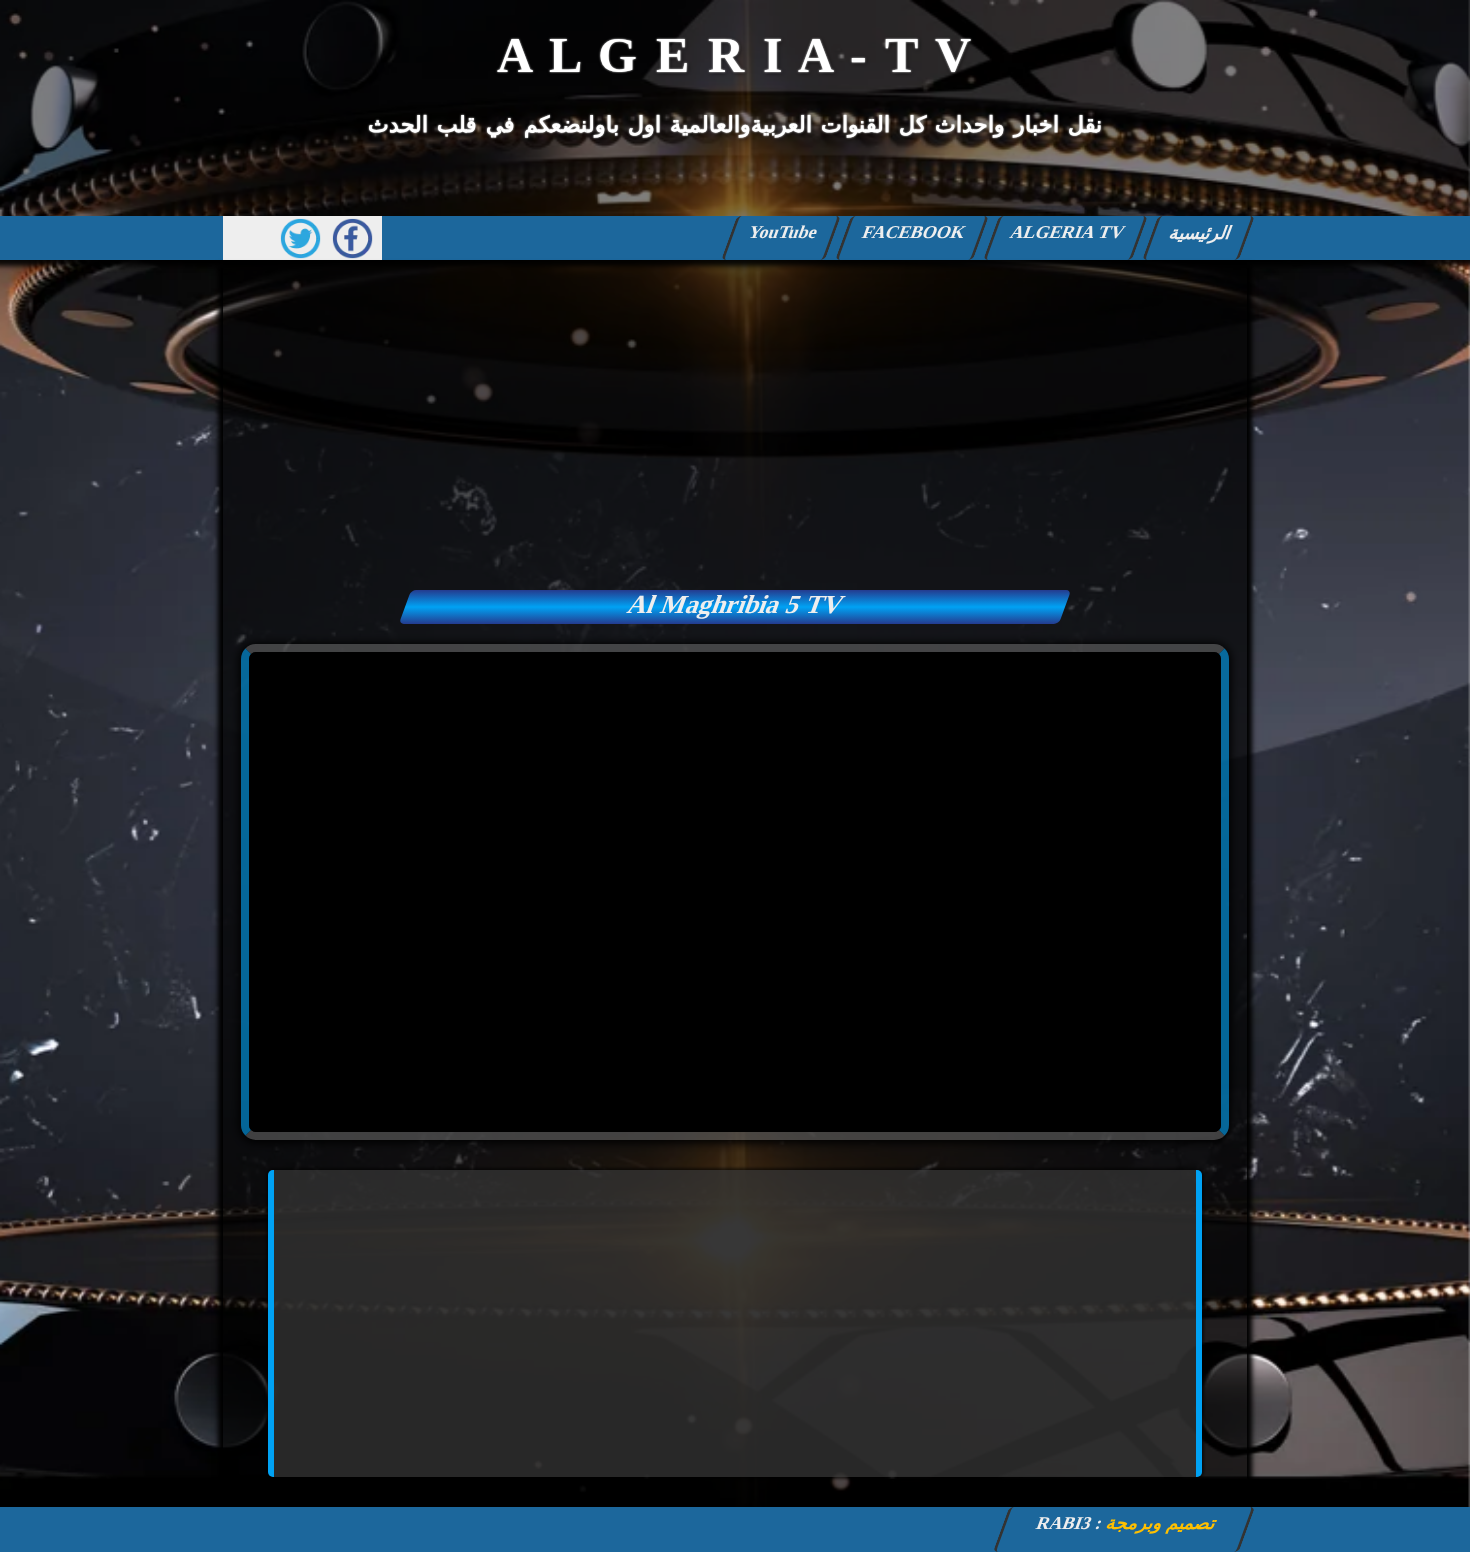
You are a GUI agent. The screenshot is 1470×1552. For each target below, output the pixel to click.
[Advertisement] (735, 420)
